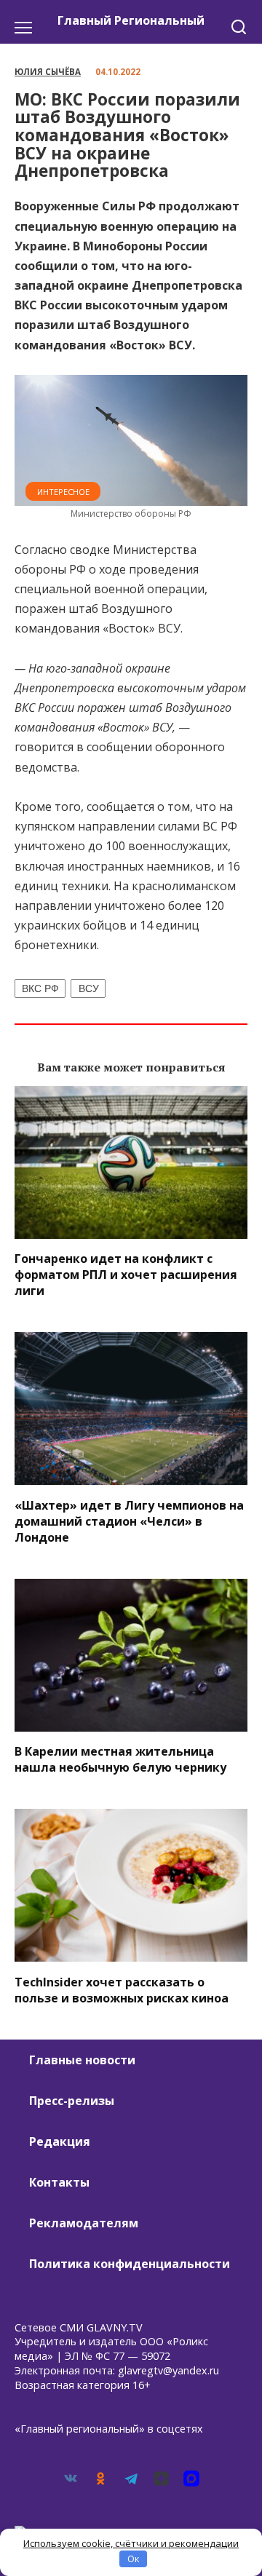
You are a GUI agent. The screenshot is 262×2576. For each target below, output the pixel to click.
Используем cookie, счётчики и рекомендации (131, 2543)
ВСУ (89, 988)
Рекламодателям (84, 2223)
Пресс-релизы (72, 2101)
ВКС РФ (40, 988)
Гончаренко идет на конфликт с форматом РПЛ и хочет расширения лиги (126, 1275)
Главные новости (82, 2060)
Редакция (60, 2141)
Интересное (63, 492)
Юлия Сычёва (48, 72)
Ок (134, 2559)
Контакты (59, 2182)
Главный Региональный (131, 20)
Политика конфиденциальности (130, 2264)
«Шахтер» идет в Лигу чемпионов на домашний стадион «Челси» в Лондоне (129, 1521)
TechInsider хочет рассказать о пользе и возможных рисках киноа (122, 1989)
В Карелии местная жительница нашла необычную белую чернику (120, 1759)
